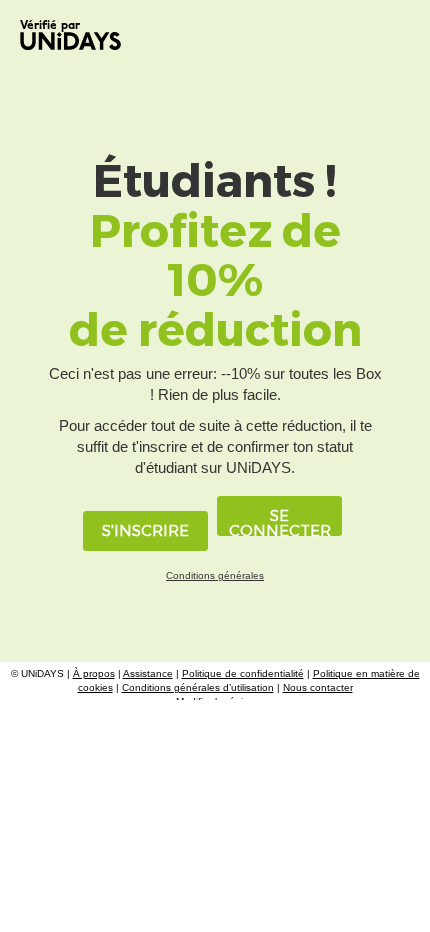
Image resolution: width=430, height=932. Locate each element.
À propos (94, 673)
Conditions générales (215, 575)
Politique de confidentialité (243, 673)
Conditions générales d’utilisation (198, 687)
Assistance (148, 673)
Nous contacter (318, 687)
